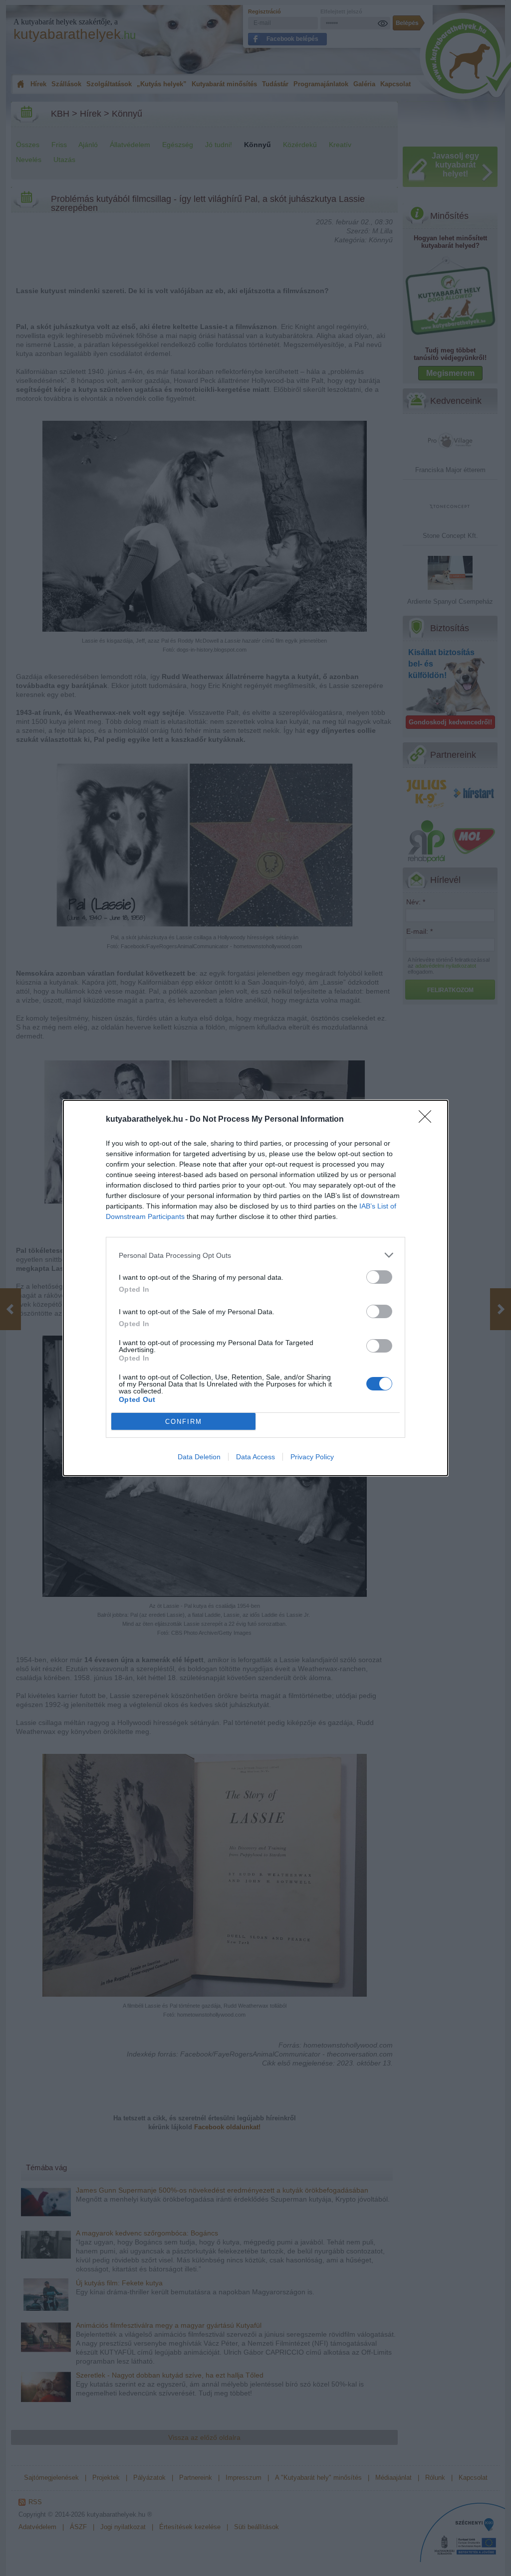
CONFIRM (184, 1422)
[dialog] (255, 1288)
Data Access (255, 1457)
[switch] (379, 1277)
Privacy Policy (312, 1457)
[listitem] (255, 1255)
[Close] (428, 1120)
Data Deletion (199, 1457)
